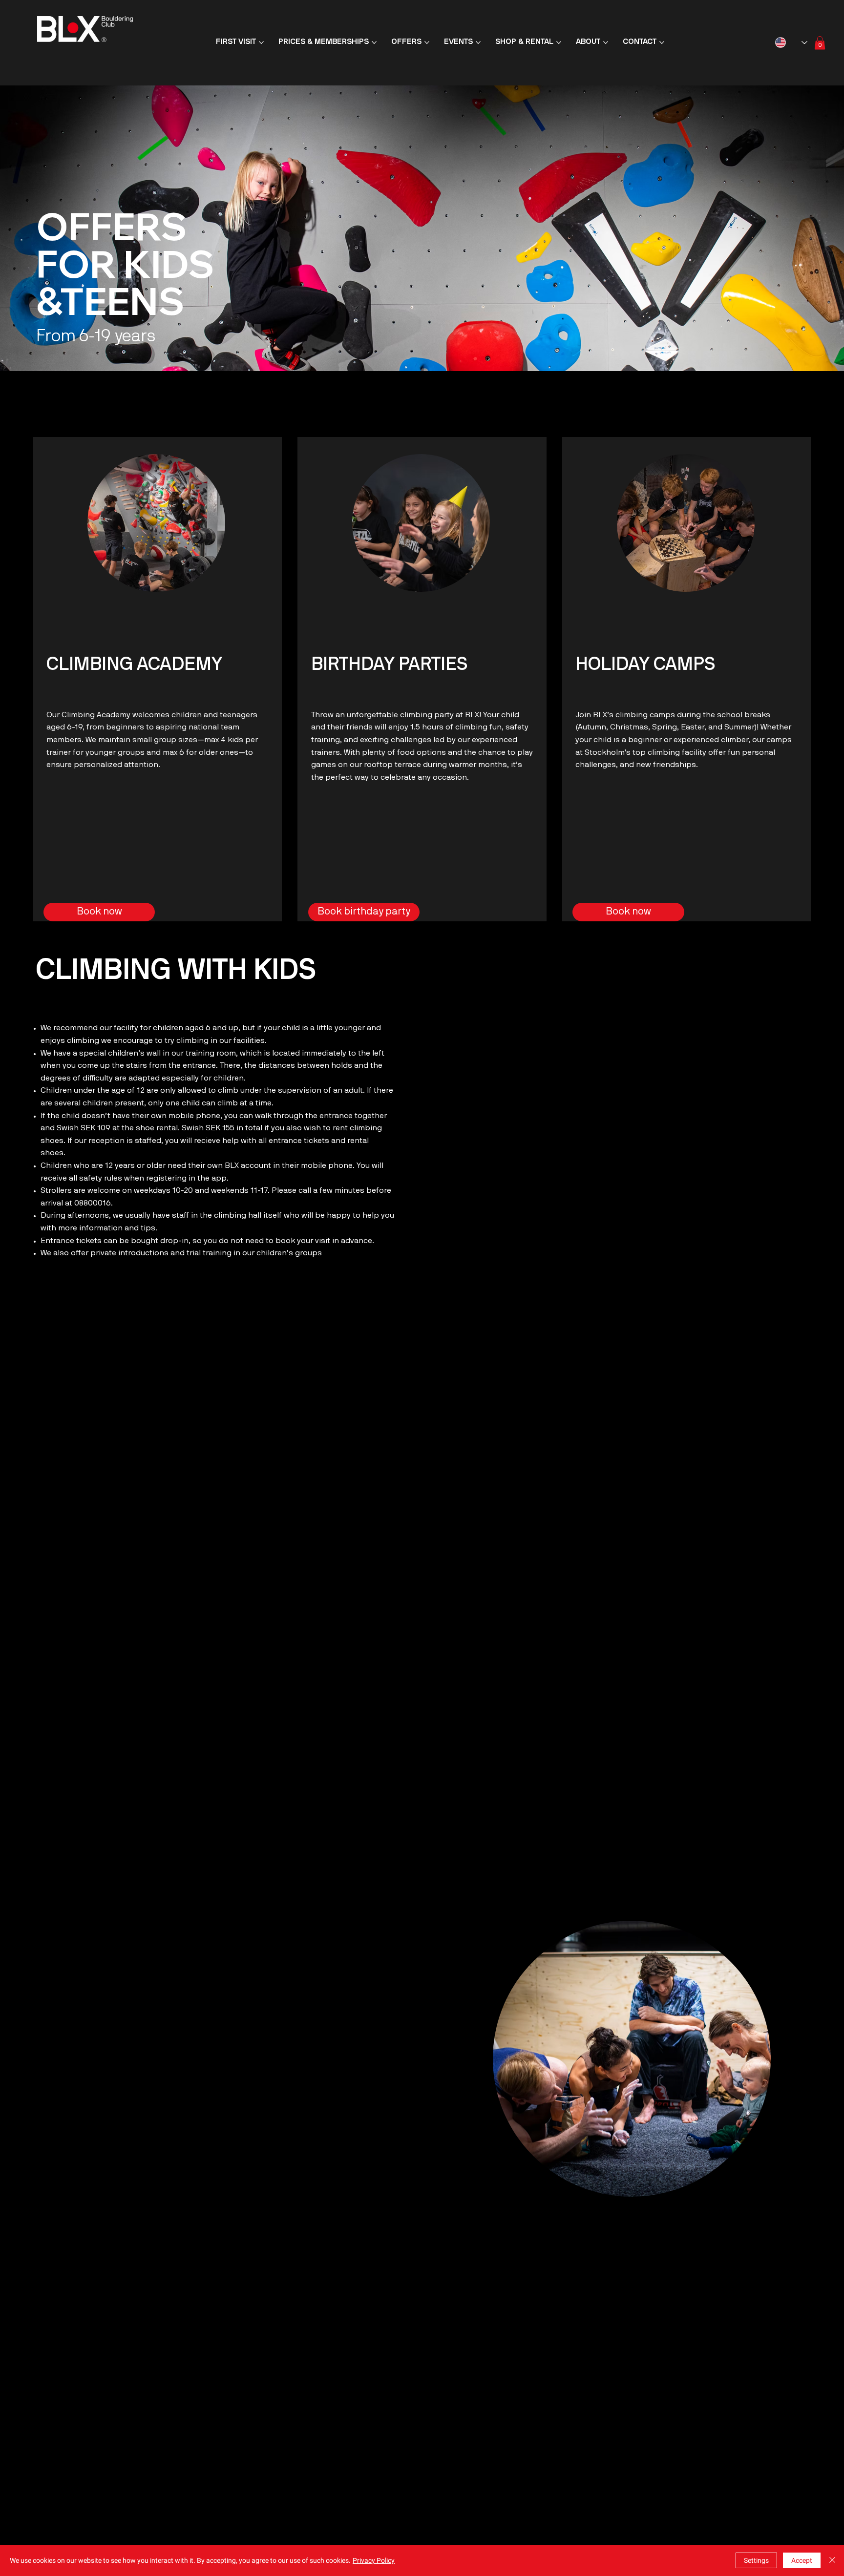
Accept (802, 2560)
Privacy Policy (374, 2560)
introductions (143, 1253)
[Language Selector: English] (791, 42)
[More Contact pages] (662, 42)
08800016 (93, 1204)
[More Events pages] (478, 42)
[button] (820, 43)
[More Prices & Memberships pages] (374, 42)
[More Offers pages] (427, 42)
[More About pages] (606, 42)
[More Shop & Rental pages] (559, 42)
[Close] (832, 2560)
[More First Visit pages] (261, 42)
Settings (756, 2560)
